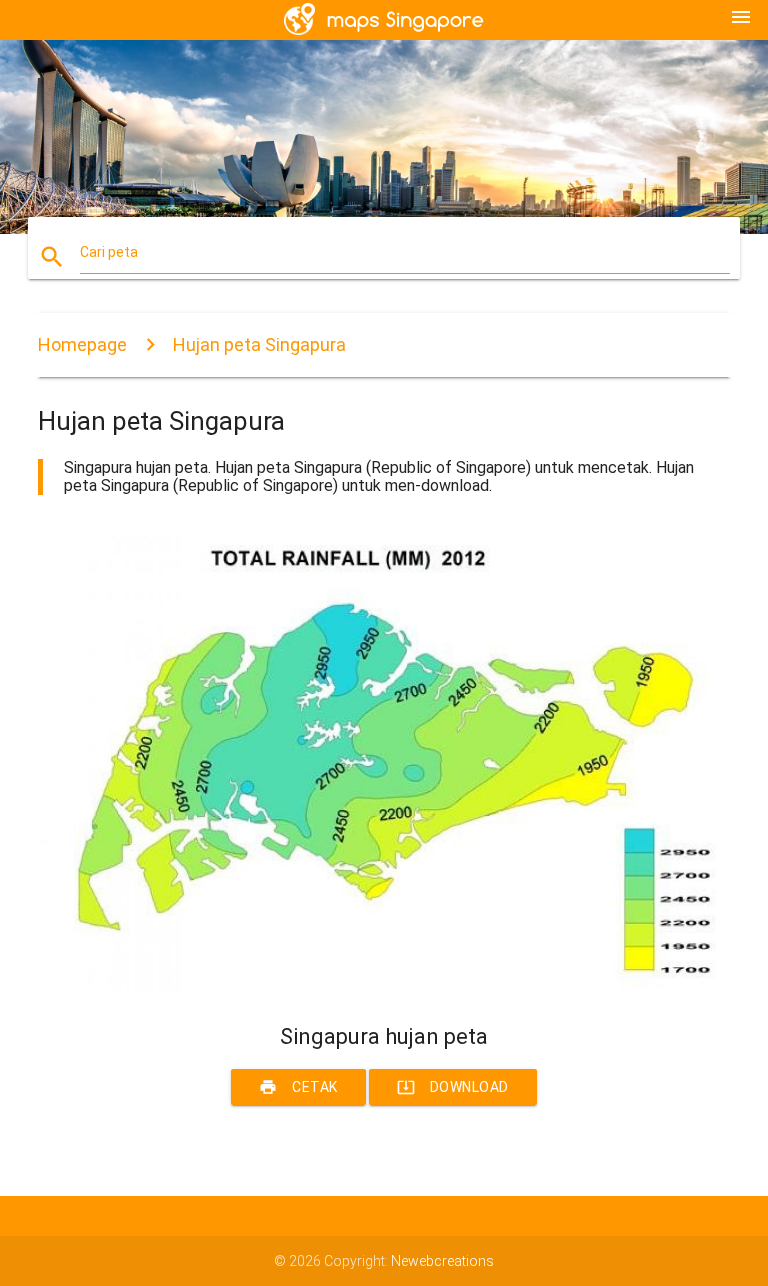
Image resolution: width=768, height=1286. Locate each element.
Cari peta (109, 252)
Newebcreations (442, 1261)
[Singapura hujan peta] (383, 989)
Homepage (82, 344)
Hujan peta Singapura (259, 344)
